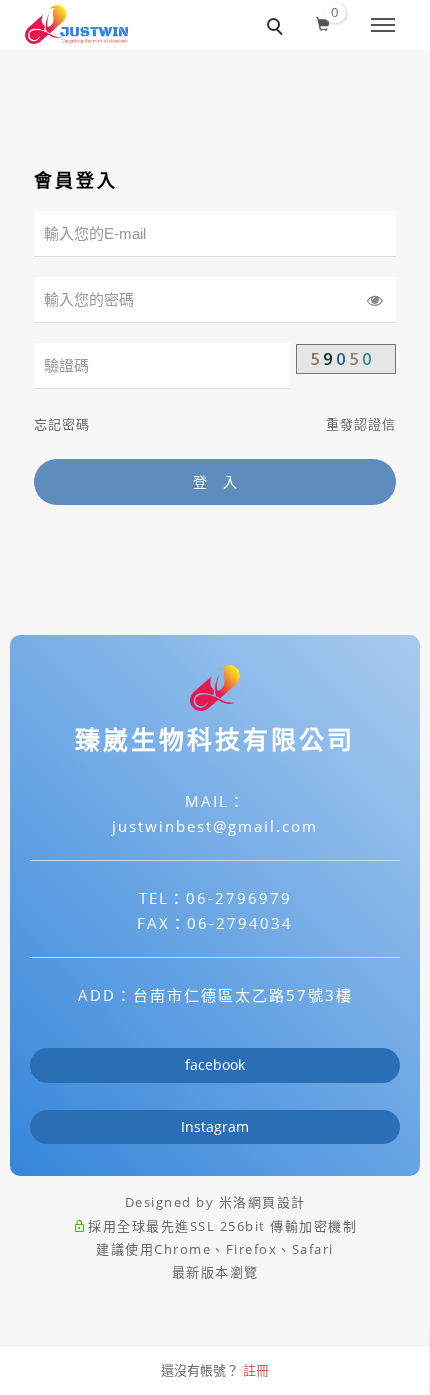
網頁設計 (277, 1202)
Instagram (215, 1126)
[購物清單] (323, 21)
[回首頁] (76, 24)
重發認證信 (361, 424)
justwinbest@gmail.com (215, 826)
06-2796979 (239, 898)
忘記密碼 (62, 424)
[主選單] (383, 26)
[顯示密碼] (375, 300)
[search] (278, 29)
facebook (215, 1064)
